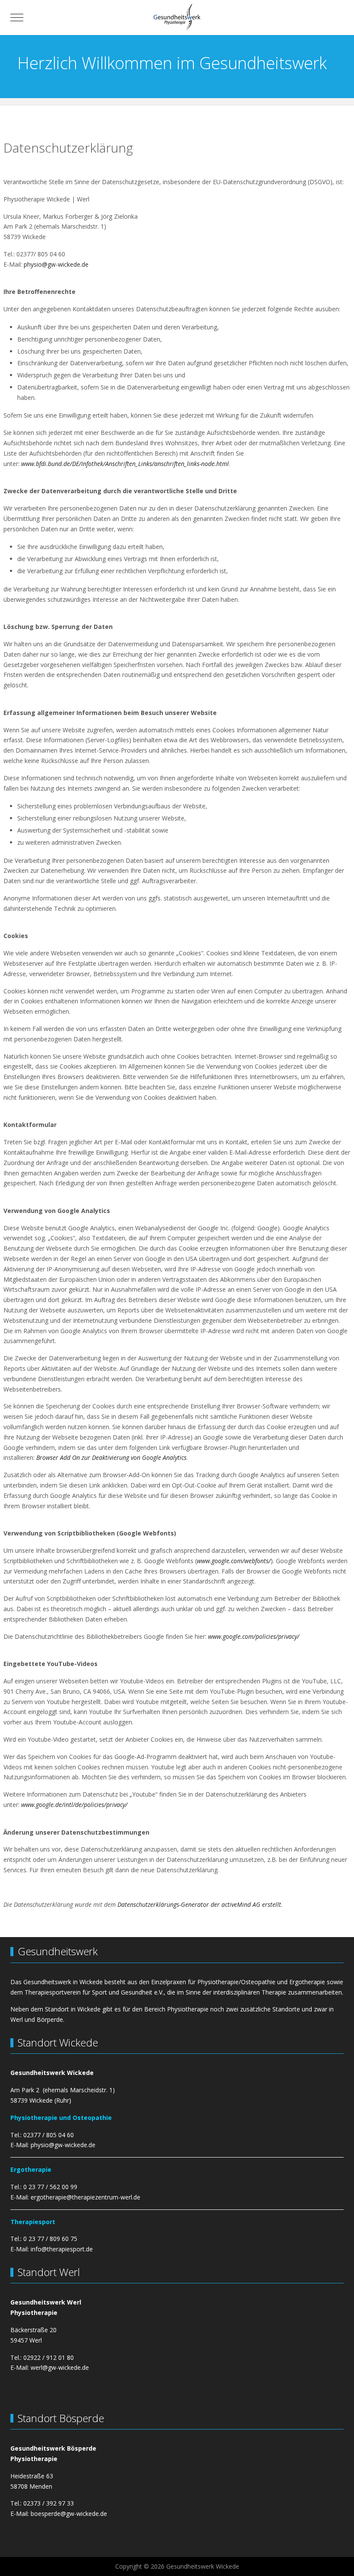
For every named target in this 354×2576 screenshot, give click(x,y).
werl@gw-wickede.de (60, 2367)
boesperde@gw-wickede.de (69, 2514)
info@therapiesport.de (62, 2249)
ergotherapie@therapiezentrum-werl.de (85, 2197)
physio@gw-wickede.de (56, 264)
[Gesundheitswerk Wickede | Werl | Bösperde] (177, 18)
